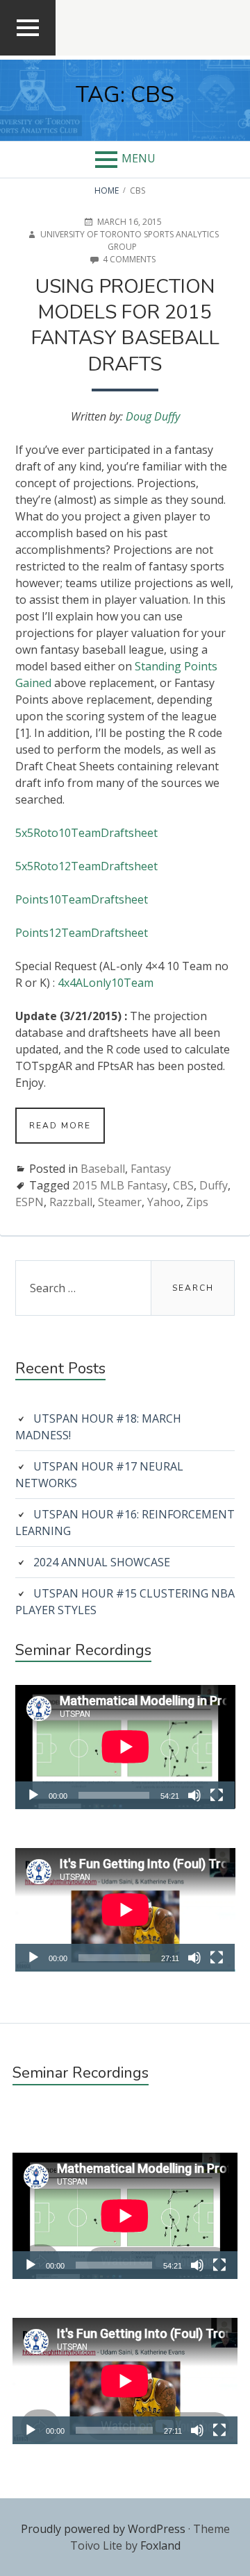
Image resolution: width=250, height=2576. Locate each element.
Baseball (103, 1169)
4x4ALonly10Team (106, 983)
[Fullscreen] (217, 1795)
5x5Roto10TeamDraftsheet (86, 833)
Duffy (214, 1185)
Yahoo (164, 1202)
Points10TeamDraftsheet (82, 899)
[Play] (33, 1795)
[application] (125, 1747)
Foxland (160, 2545)
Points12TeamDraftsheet (82, 933)
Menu (139, 158)
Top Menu (28, 54)
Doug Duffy (153, 416)
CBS (183, 1185)
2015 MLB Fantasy (120, 1185)
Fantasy (151, 1169)
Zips (197, 1202)
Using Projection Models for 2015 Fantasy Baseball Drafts (125, 325)
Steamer (120, 1202)
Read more (67, 1132)
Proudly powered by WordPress (103, 2529)
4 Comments (129, 260)
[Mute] (194, 1795)
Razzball (71, 1202)
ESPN (30, 1202)
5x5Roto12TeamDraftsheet (86, 866)
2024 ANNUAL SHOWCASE (102, 1562)
